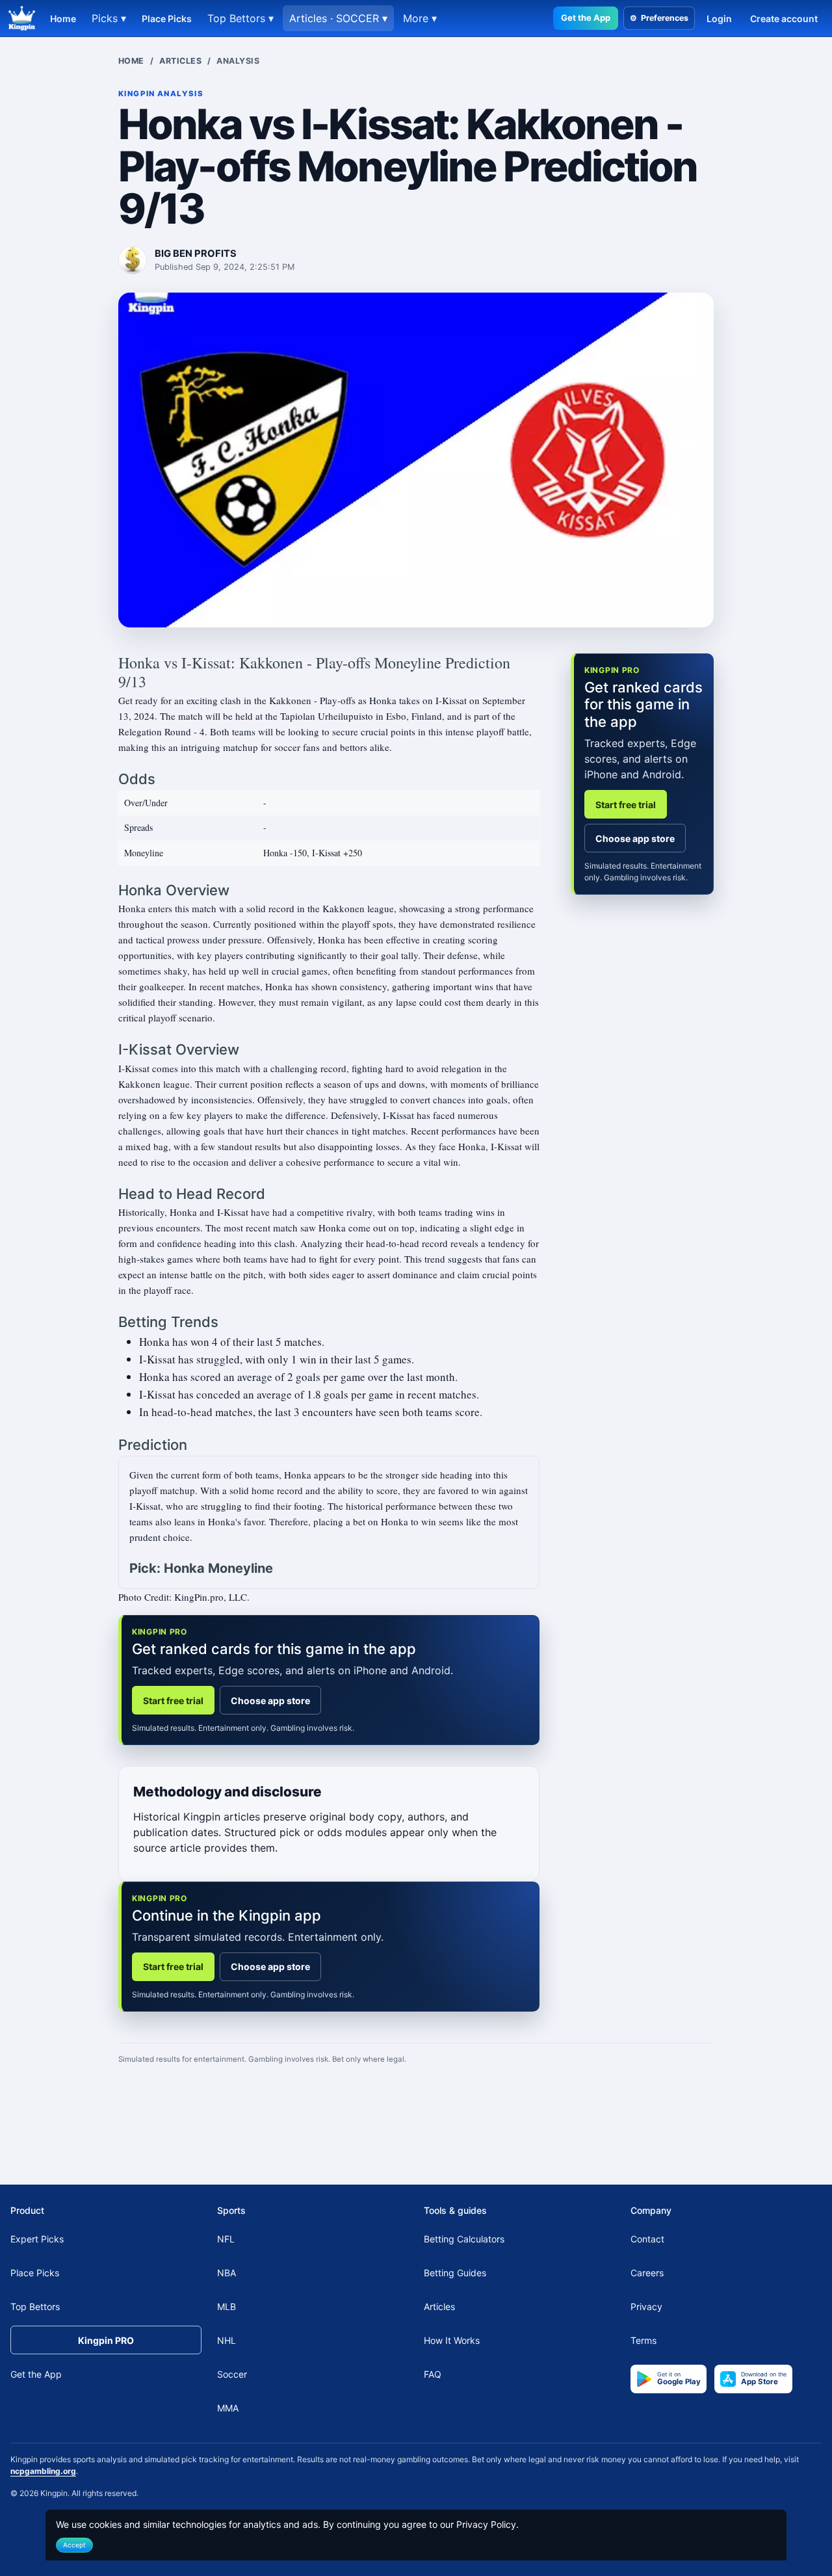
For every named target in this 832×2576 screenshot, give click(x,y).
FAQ (433, 2374)
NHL (227, 2340)
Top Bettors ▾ (240, 18)
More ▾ (420, 18)
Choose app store (270, 1701)
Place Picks (167, 19)
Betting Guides (455, 2273)
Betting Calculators (464, 2239)
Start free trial (173, 1701)
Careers (647, 2273)
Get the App (586, 18)
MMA (228, 2408)
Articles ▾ (338, 18)
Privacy (646, 2307)
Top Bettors (35, 2307)
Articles (180, 61)
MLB (227, 2307)
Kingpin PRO (106, 2340)
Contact (647, 2239)
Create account (784, 19)
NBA (227, 2273)
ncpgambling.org (43, 2471)
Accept (74, 2545)
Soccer (232, 2374)
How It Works (452, 2340)
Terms (643, 2340)
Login (719, 19)
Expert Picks (37, 2239)
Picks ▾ (109, 18)
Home (63, 19)
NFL (226, 2239)
